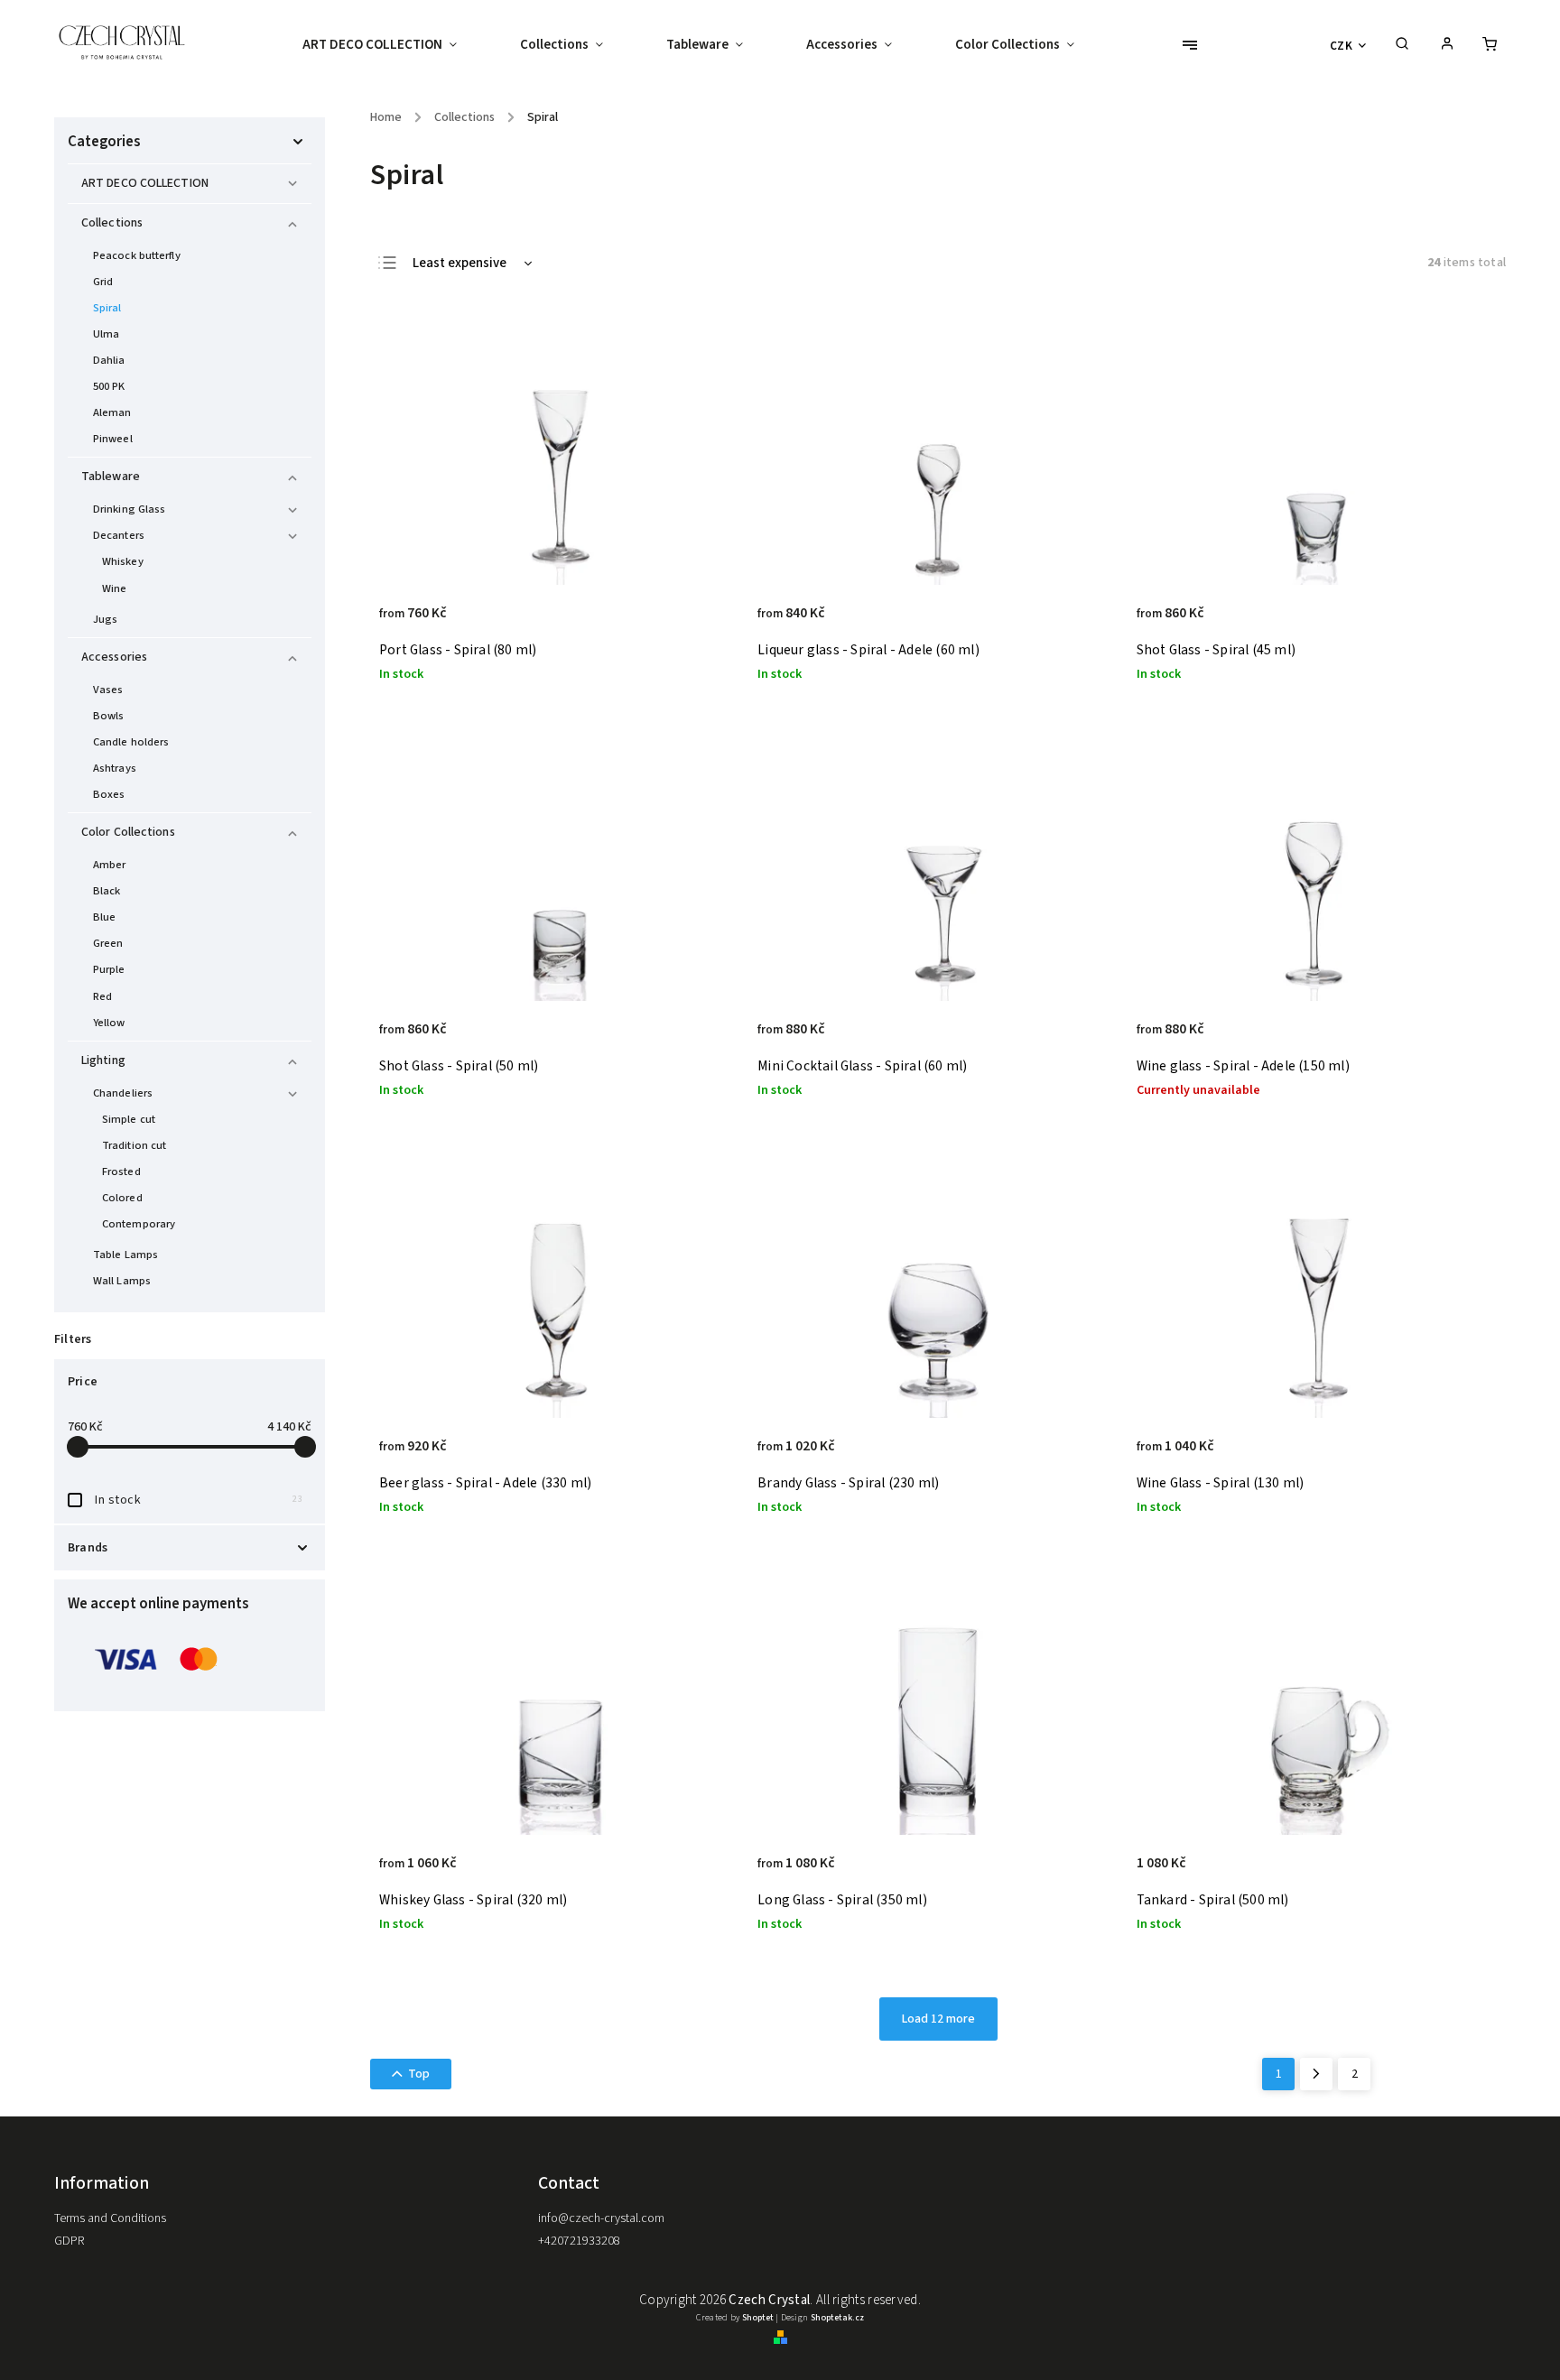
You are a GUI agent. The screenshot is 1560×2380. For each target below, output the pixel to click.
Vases (108, 690)
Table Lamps (125, 1255)
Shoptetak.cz (837, 2318)
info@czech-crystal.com (601, 2218)
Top (419, 2074)
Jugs (105, 619)
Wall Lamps (122, 1281)
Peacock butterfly (137, 255)
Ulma (106, 334)
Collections (112, 223)
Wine (114, 588)
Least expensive (460, 263)
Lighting (103, 1060)
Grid (103, 282)
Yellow (109, 1023)
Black (107, 891)
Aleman (112, 412)
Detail (706, 623)
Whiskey (123, 561)
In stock (199, 1500)
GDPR (69, 2241)
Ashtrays (115, 768)
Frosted (121, 1171)
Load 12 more (938, 2019)
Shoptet (758, 2318)
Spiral (107, 308)
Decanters (119, 535)
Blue (104, 917)
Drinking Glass (129, 509)
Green (108, 943)
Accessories (114, 657)
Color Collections (128, 832)
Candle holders (131, 742)
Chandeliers (123, 1093)
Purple (109, 969)
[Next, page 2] (1316, 2074)
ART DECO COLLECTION (145, 183)
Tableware (111, 477)
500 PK (109, 386)
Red (102, 996)
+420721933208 (579, 2241)
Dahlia (109, 360)
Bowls (109, 716)
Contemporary (139, 1224)
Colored (122, 1198)
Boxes (109, 794)
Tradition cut (134, 1145)
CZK (1342, 46)
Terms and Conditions (110, 2218)
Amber (110, 865)
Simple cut (129, 1119)
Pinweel (113, 439)
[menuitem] (395, 45)
